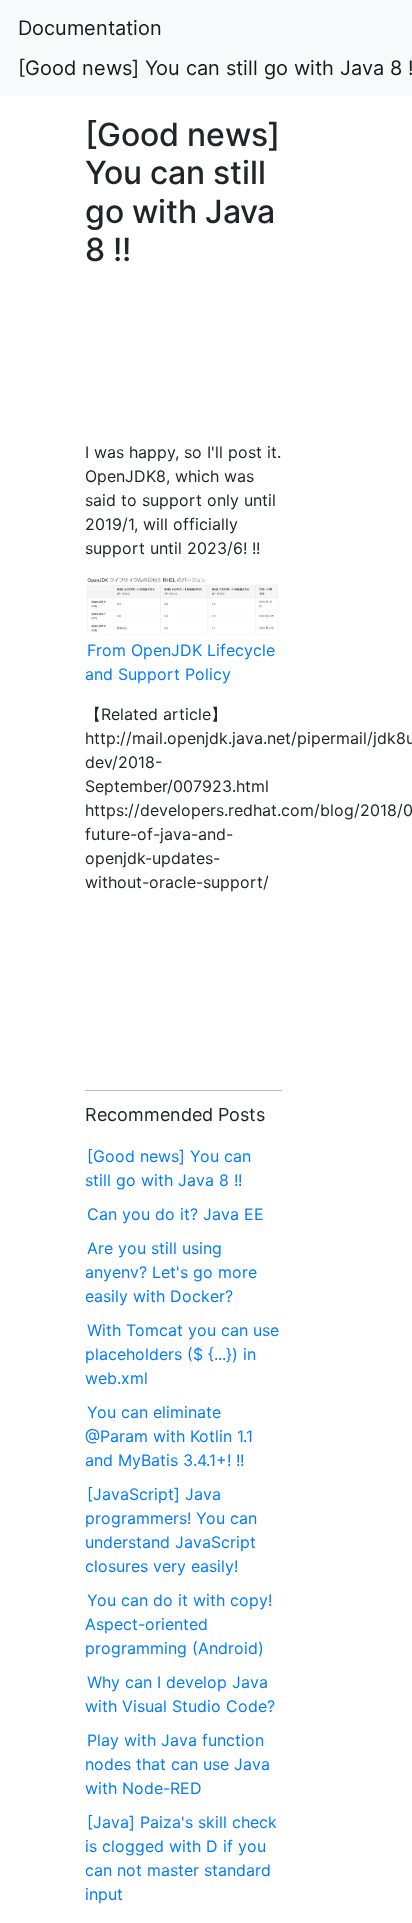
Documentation (90, 28)
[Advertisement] (183, 365)
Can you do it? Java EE (175, 1214)
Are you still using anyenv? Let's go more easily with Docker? (171, 1272)
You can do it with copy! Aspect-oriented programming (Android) (178, 1624)
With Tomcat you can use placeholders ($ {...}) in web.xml (182, 1354)
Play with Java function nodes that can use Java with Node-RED (177, 1764)
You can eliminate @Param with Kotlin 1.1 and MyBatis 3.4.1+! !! (169, 1436)
